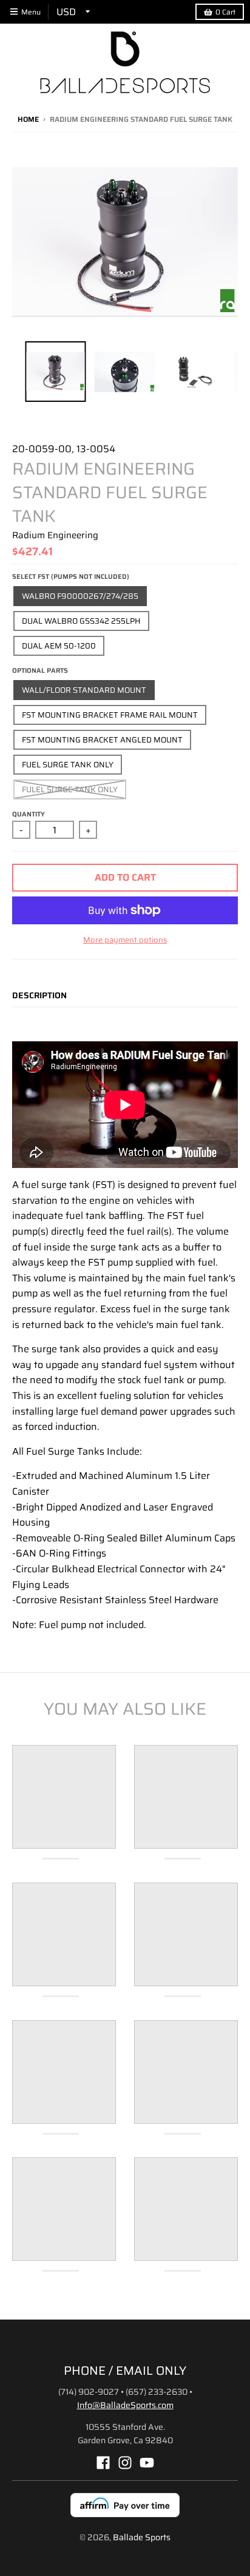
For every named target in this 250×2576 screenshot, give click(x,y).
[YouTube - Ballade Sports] (147, 2463)
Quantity (29, 814)
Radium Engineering (55, 535)
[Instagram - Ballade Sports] (125, 2463)
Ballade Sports (142, 2537)
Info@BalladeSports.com (125, 2405)
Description (39, 995)
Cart (225, 12)
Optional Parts (40, 671)
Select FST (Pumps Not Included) (71, 577)
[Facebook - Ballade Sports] (103, 2463)
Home (28, 119)
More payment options (125, 940)
